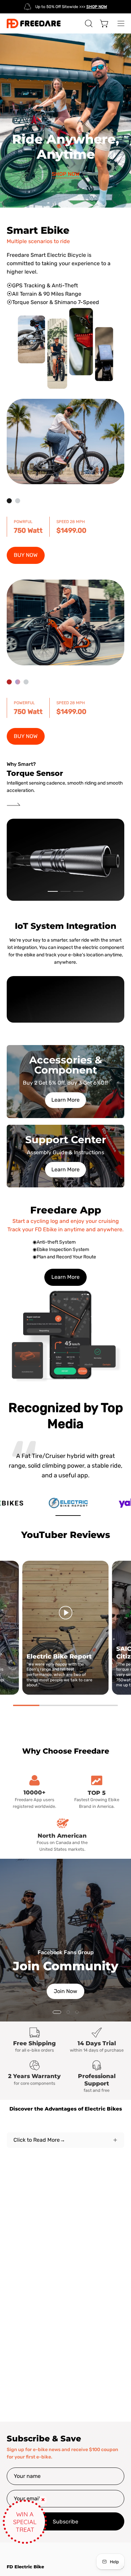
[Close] (43, 2500)
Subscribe (65, 2522)
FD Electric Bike (25, 2567)
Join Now (65, 1991)
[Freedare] (34, 23)
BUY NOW (26, 555)
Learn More (65, 1100)
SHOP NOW (66, 174)
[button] (88, 23)
